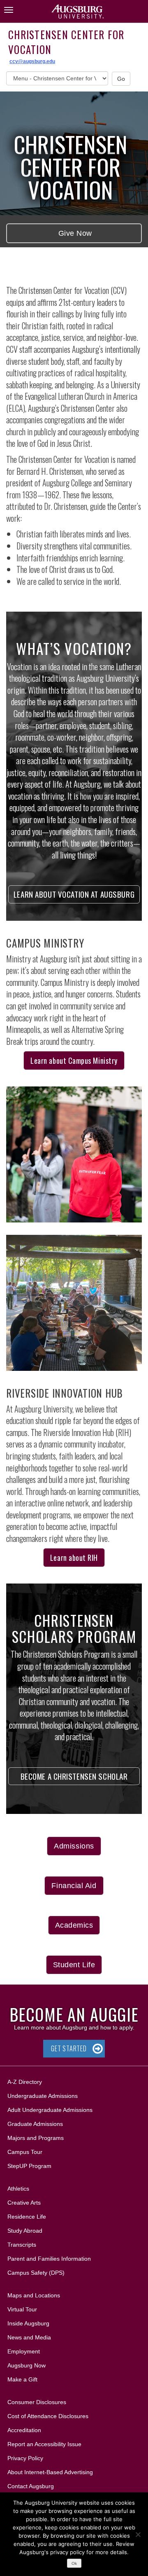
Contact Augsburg (31, 2486)
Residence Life (27, 2217)
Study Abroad (25, 2231)
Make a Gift (22, 2379)
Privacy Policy (25, 2458)
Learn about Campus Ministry (74, 1060)
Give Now (74, 233)
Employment (24, 2351)
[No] (138, 2534)
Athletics (18, 2189)
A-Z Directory (25, 2082)
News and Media (29, 2337)
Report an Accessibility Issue (44, 2444)
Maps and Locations (34, 2295)
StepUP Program (29, 2166)
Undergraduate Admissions (43, 2096)
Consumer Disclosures (37, 2402)
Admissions (74, 1846)
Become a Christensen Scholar (74, 1776)
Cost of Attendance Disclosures (48, 2416)
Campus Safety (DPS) (36, 2273)
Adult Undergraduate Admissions (50, 2110)
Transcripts (22, 2245)
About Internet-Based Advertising (50, 2472)
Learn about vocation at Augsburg (74, 894)
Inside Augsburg (28, 2323)
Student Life (74, 1965)
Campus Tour (25, 2152)
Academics (74, 1925)
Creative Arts (24, 2203)
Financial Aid (74, 1886)
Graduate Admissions (35, 2124)
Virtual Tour (22, 2309)
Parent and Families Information (49, 2259)
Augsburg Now (27, 2365)
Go (121, 79)
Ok (74, 2563)
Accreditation (24, 2430)
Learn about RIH (74, 1558)
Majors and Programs (35, 2138)
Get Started (69, 2048)
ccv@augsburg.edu (32, 61)
